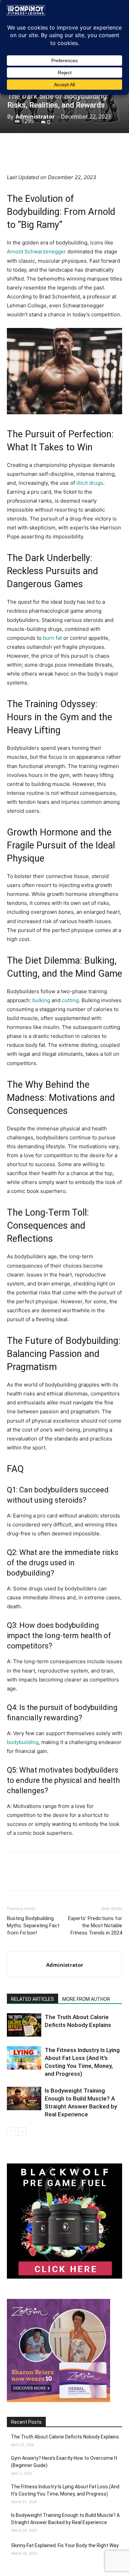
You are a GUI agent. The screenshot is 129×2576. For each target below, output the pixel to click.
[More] (85, 157)
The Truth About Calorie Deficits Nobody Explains (65, 2437)
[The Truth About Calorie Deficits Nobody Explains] (24, 2025)
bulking (42, 1000)
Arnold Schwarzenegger (36, 251)
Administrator (35, 117)
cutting (70, 1000)
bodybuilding (23, 1742)
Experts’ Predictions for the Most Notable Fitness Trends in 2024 (95, 1926)
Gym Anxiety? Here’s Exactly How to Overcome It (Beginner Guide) (64, 2462)
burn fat (52, 638)
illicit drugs (90, 483)
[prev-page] (11, 2132)
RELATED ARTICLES (33, 1999)
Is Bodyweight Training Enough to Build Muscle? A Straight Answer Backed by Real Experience (65, 2519)
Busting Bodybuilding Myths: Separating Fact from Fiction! (33, 1926)
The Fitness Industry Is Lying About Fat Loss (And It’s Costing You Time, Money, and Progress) (65, 2490)
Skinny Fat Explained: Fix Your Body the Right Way (65, 2545)
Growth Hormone (42, 832)
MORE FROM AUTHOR (86, 1999)
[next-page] (22, 2132)
